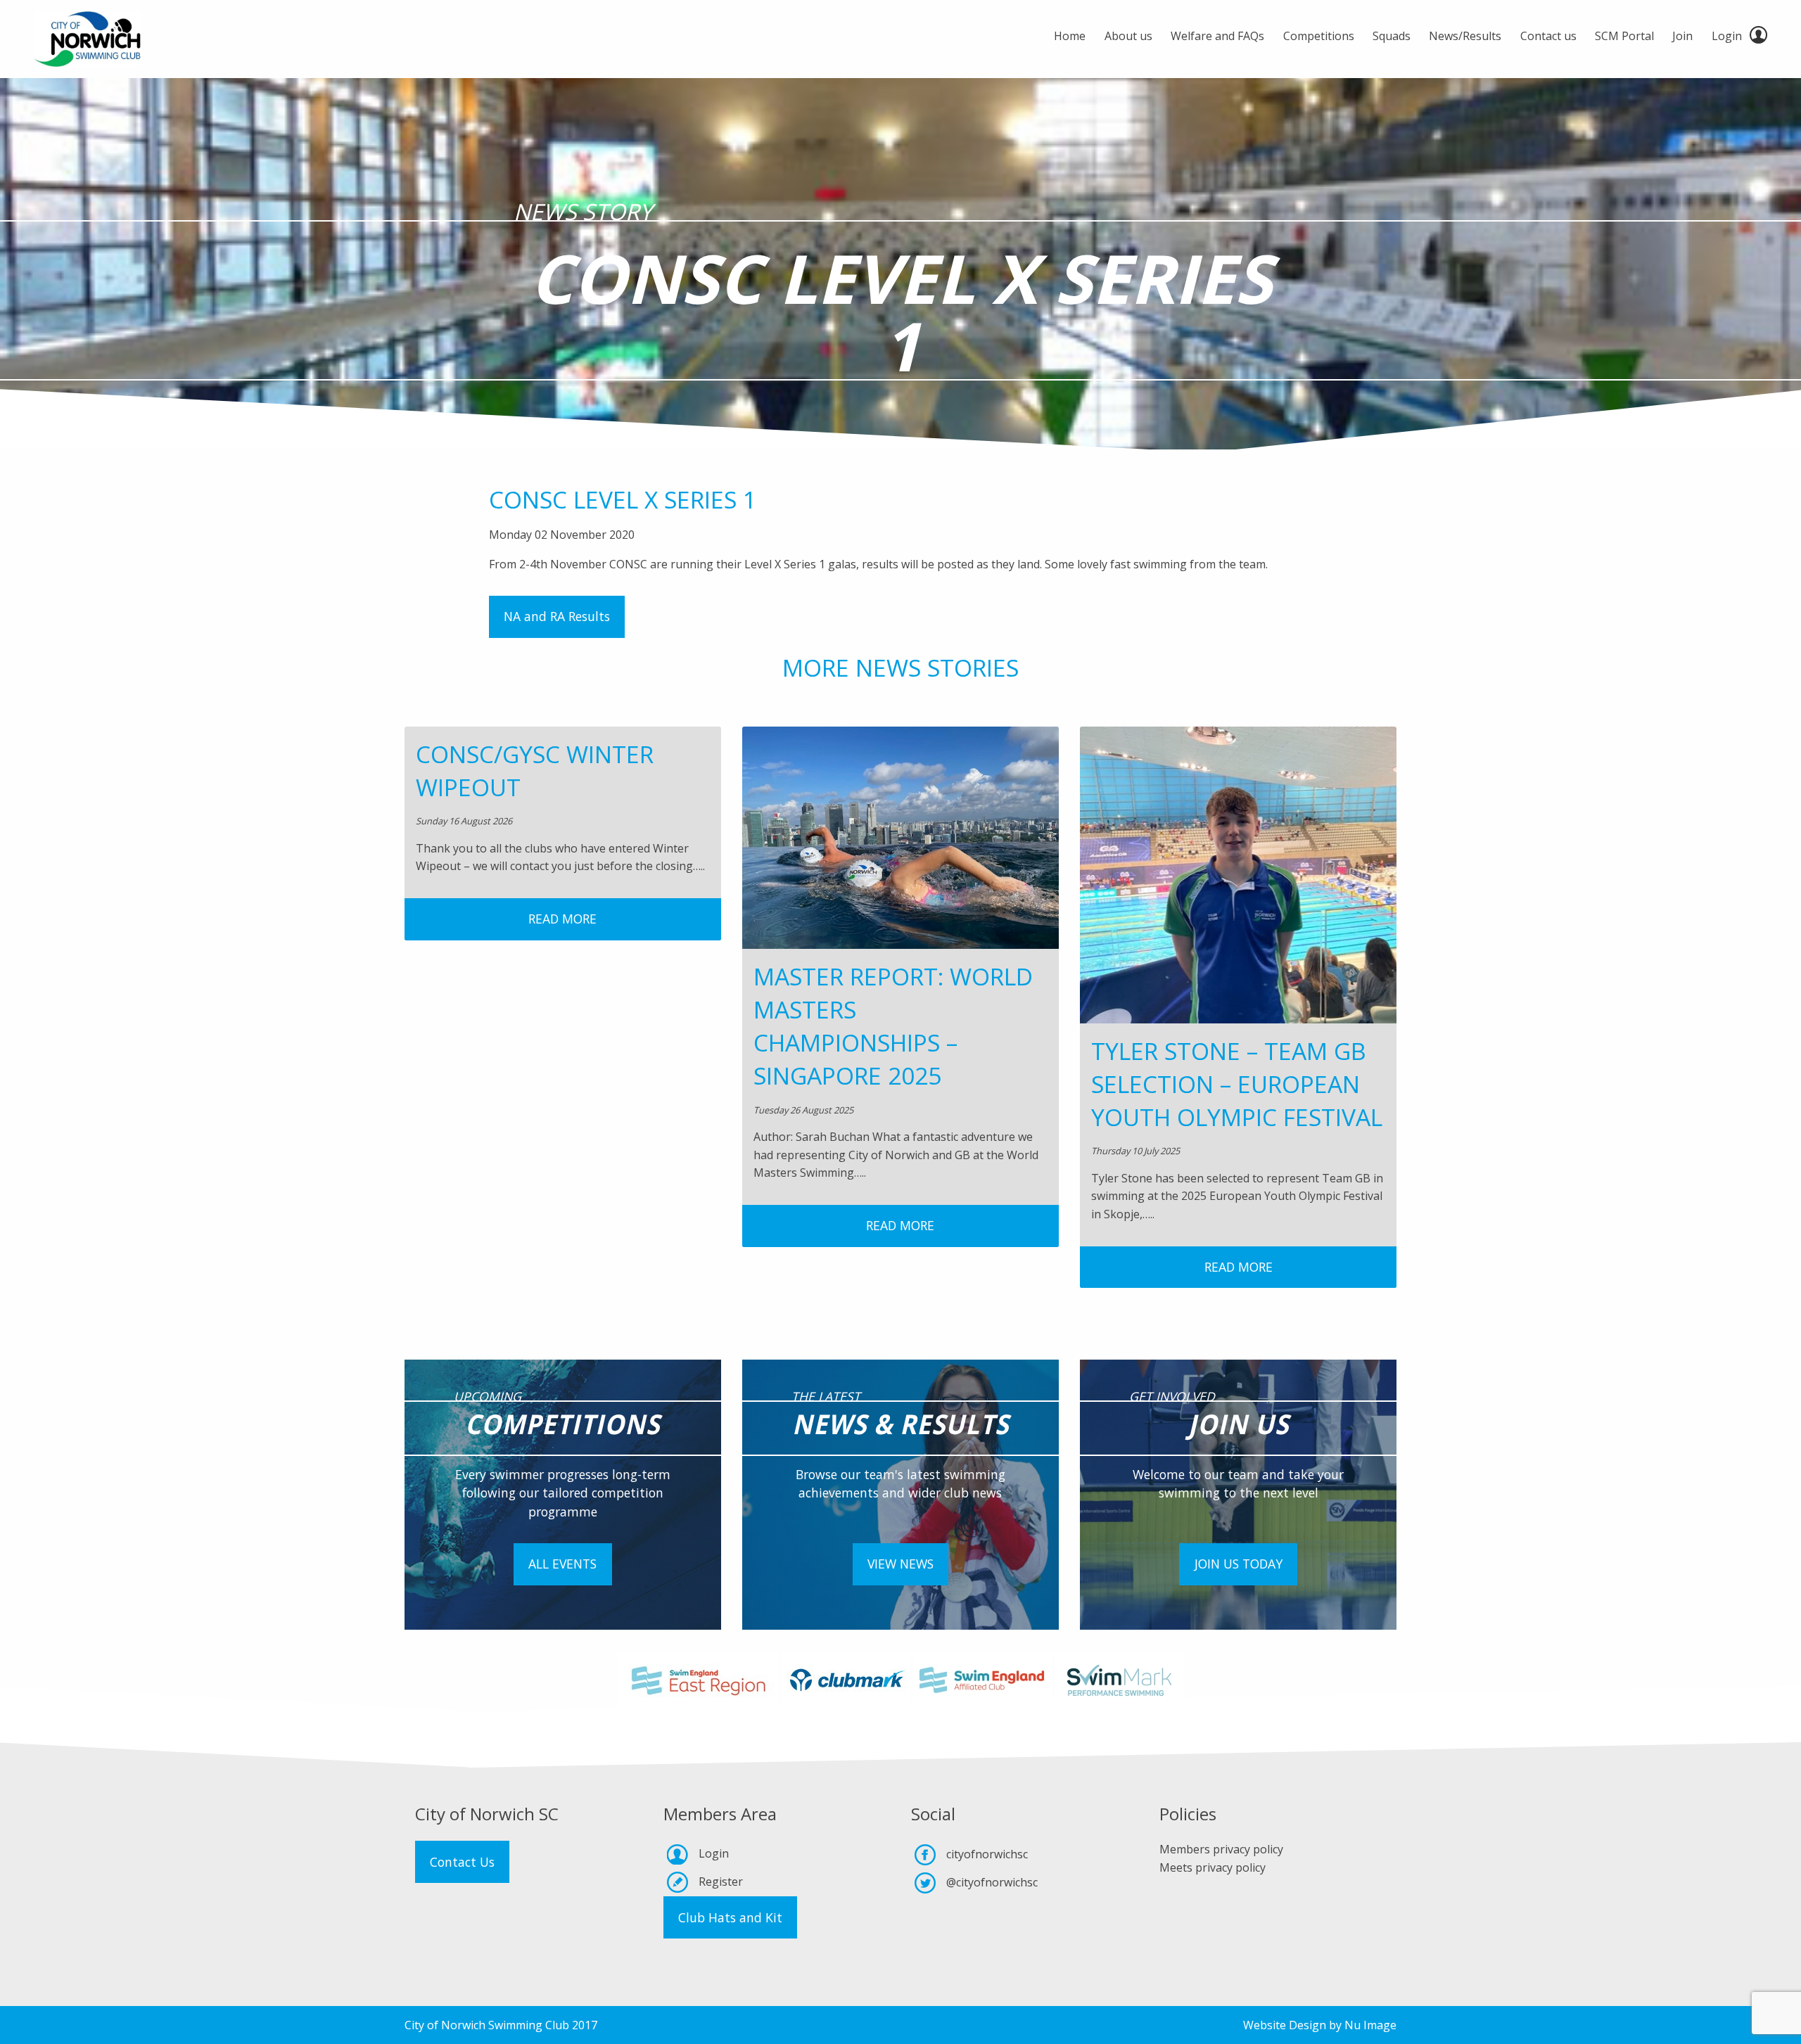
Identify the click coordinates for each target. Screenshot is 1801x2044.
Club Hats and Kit (730, 1917)
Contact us (1548, 36)
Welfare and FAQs (1217, 36)
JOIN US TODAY (1239, 1564)
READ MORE (562, 919)
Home (1070, 36)
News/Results (1465, 36)
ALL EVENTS (562, 1564)
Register (721, 1882)
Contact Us (462, 1862)
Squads (1392, 36)
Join (1682, 36)
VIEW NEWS (900, 1564)
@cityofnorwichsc (992, 1882)
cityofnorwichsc (987, 1854)
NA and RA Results (557, 616)
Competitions (1319, 36)
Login (1727, 36)
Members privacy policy (1221, 1849)
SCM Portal (1624, 36)
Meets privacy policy (1213, 1867)
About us (1128, 36)
